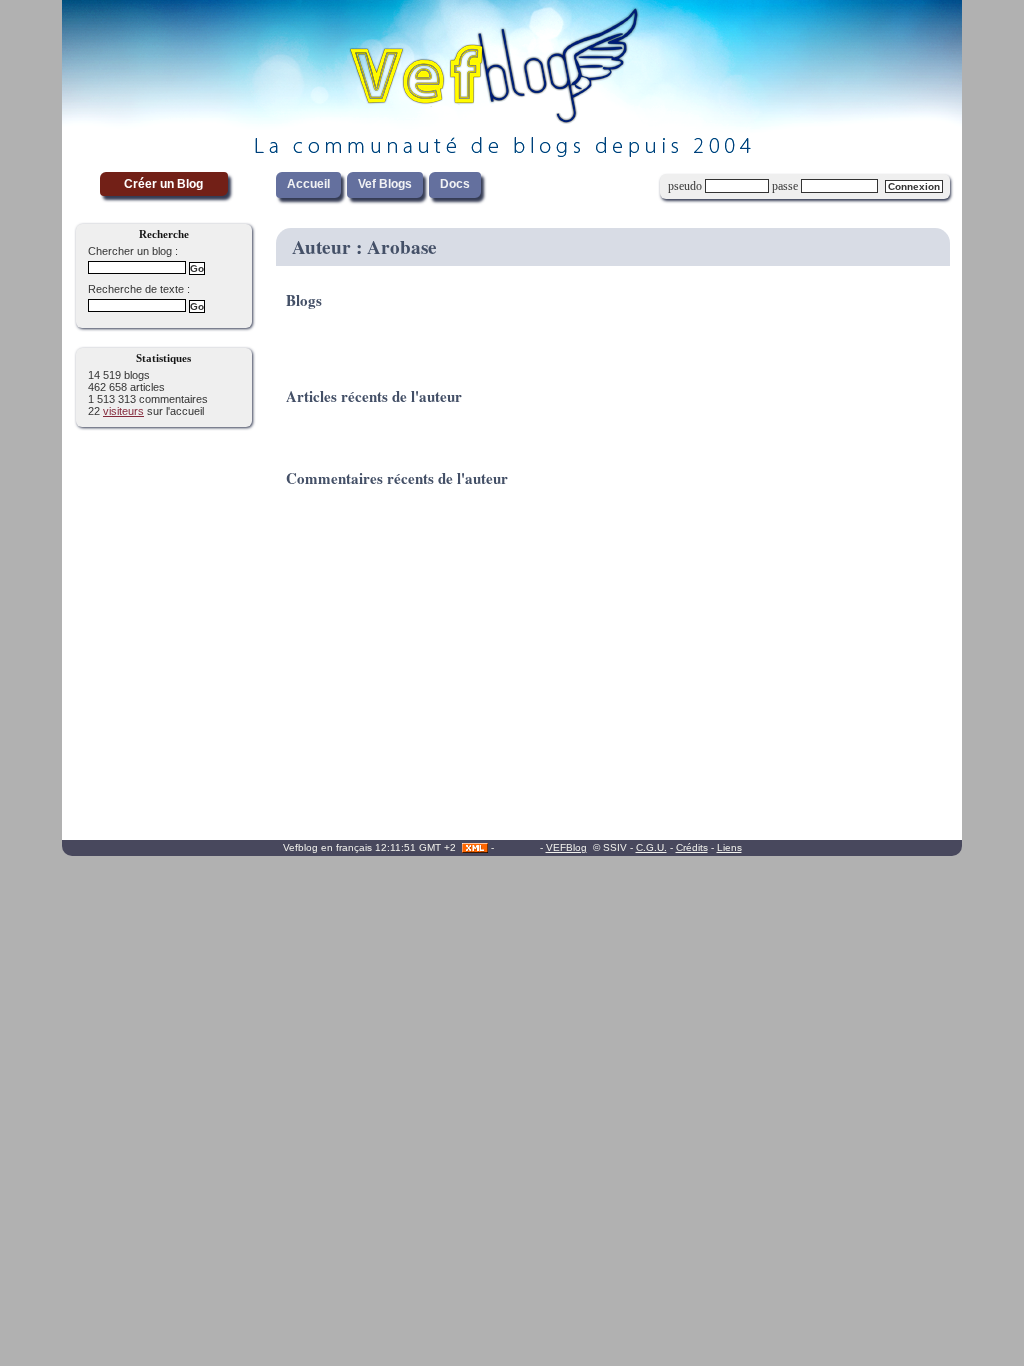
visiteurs (123, 411)
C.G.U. (651, 847)
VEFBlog (566, 847)
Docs (455, 184)
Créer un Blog (163, 184)
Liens (729, 847)
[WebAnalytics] (517, 847)
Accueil (308, 184)
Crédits (692, 847)
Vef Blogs (385, 184)
